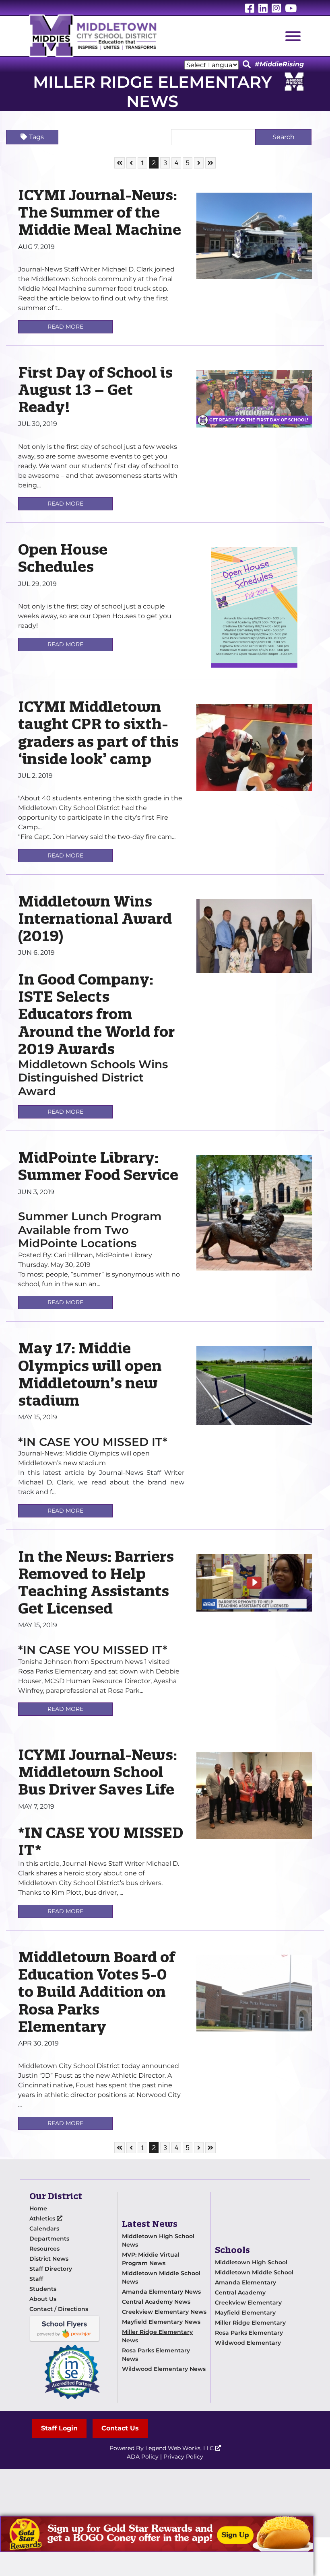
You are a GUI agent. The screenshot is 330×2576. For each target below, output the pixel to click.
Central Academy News (156, 2302)
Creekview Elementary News (164, 2312)
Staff (36, 2279)
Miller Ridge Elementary (250, 2323)
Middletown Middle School (254, 2272)
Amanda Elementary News (161, 2292)
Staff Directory (51, 2269)
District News (49, 2259)
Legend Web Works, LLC (180, 2448)
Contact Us (120, 2428)
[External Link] (157, 2534)
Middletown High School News (158, 2240)
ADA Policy (143, 2457)
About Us (43, 2299)
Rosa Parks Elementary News (156, 2355)
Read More (65, 327)
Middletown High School (251, 2262)
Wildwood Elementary (248, 2343)
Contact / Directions (59, 2309)
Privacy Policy (183, 2457)
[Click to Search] (247, 65)
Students (43, 2289)
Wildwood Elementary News (164, 2369)
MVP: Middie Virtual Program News (151, 2259)
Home (38, 2208)
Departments (49, 2239)
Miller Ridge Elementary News (157, 2336)
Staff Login (59, 2428)
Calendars (44, 2229)
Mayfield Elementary (245, 2313)
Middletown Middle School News (161, 2277)
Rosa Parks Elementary (249, 2333)
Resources (44, 2249)
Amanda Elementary (245, 2282)
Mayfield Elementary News (161, 2322)
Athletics (43, 2218)
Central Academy (240, 2292)
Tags (36, 137)
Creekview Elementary (248, 2303)
